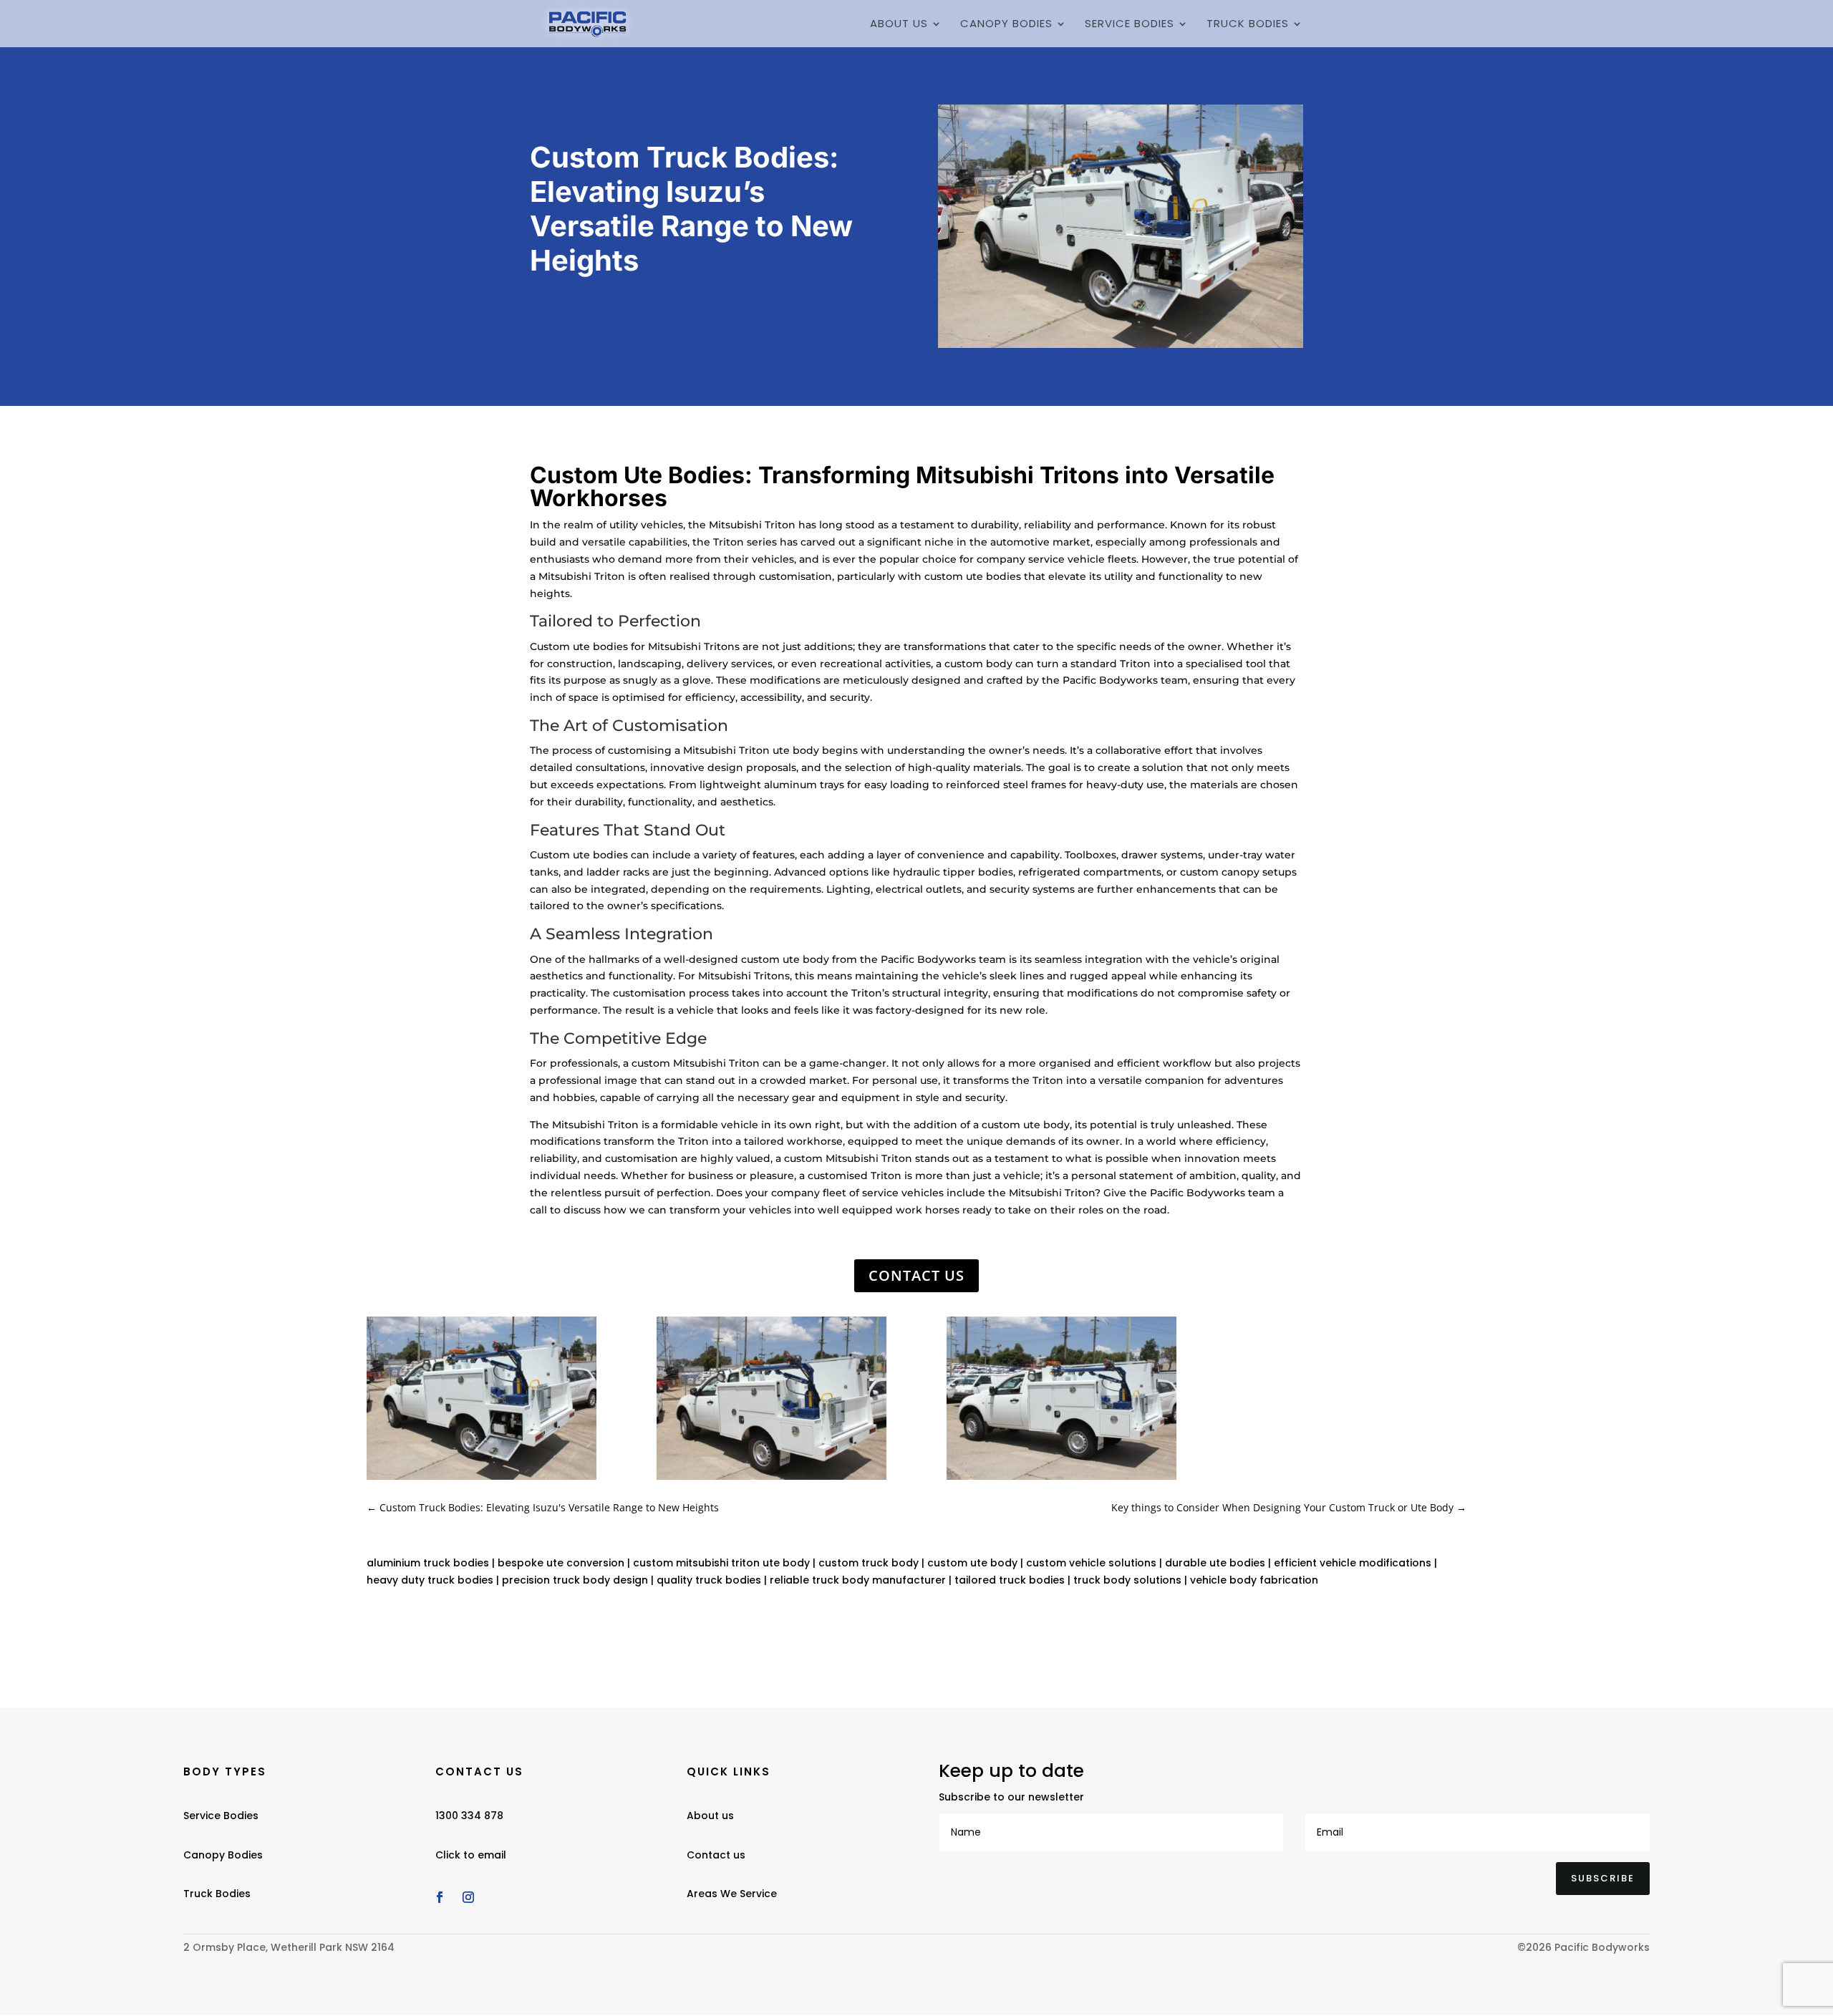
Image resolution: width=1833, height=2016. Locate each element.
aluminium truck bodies (428, 1563)
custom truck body (869, 1563)
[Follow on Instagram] (468, 1897)
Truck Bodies (1248, 25)
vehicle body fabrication (1254, 1580)
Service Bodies (1130, 25)
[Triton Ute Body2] (772, 1479)
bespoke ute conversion (561, 1563)
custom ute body (972, 1563)
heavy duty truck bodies (430, 1580)
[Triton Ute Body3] (1061, 1479)
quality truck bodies (709, 1580)
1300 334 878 (469, 1816)
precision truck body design (575, 1580)
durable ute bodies (1215, 1563)
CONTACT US (916, 1275)
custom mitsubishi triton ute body (721, 1563)
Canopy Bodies (1006, 25)
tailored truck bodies (1010, 1580)
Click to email (471, 1855)
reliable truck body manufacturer (858, 1580)
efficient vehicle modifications (1353, 1563)
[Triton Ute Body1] (482, 1479)
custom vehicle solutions (1091, 1563)
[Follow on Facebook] (440, 1897)
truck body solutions (1127, 1580)
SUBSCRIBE (1603, 1878)
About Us (899, 25)
